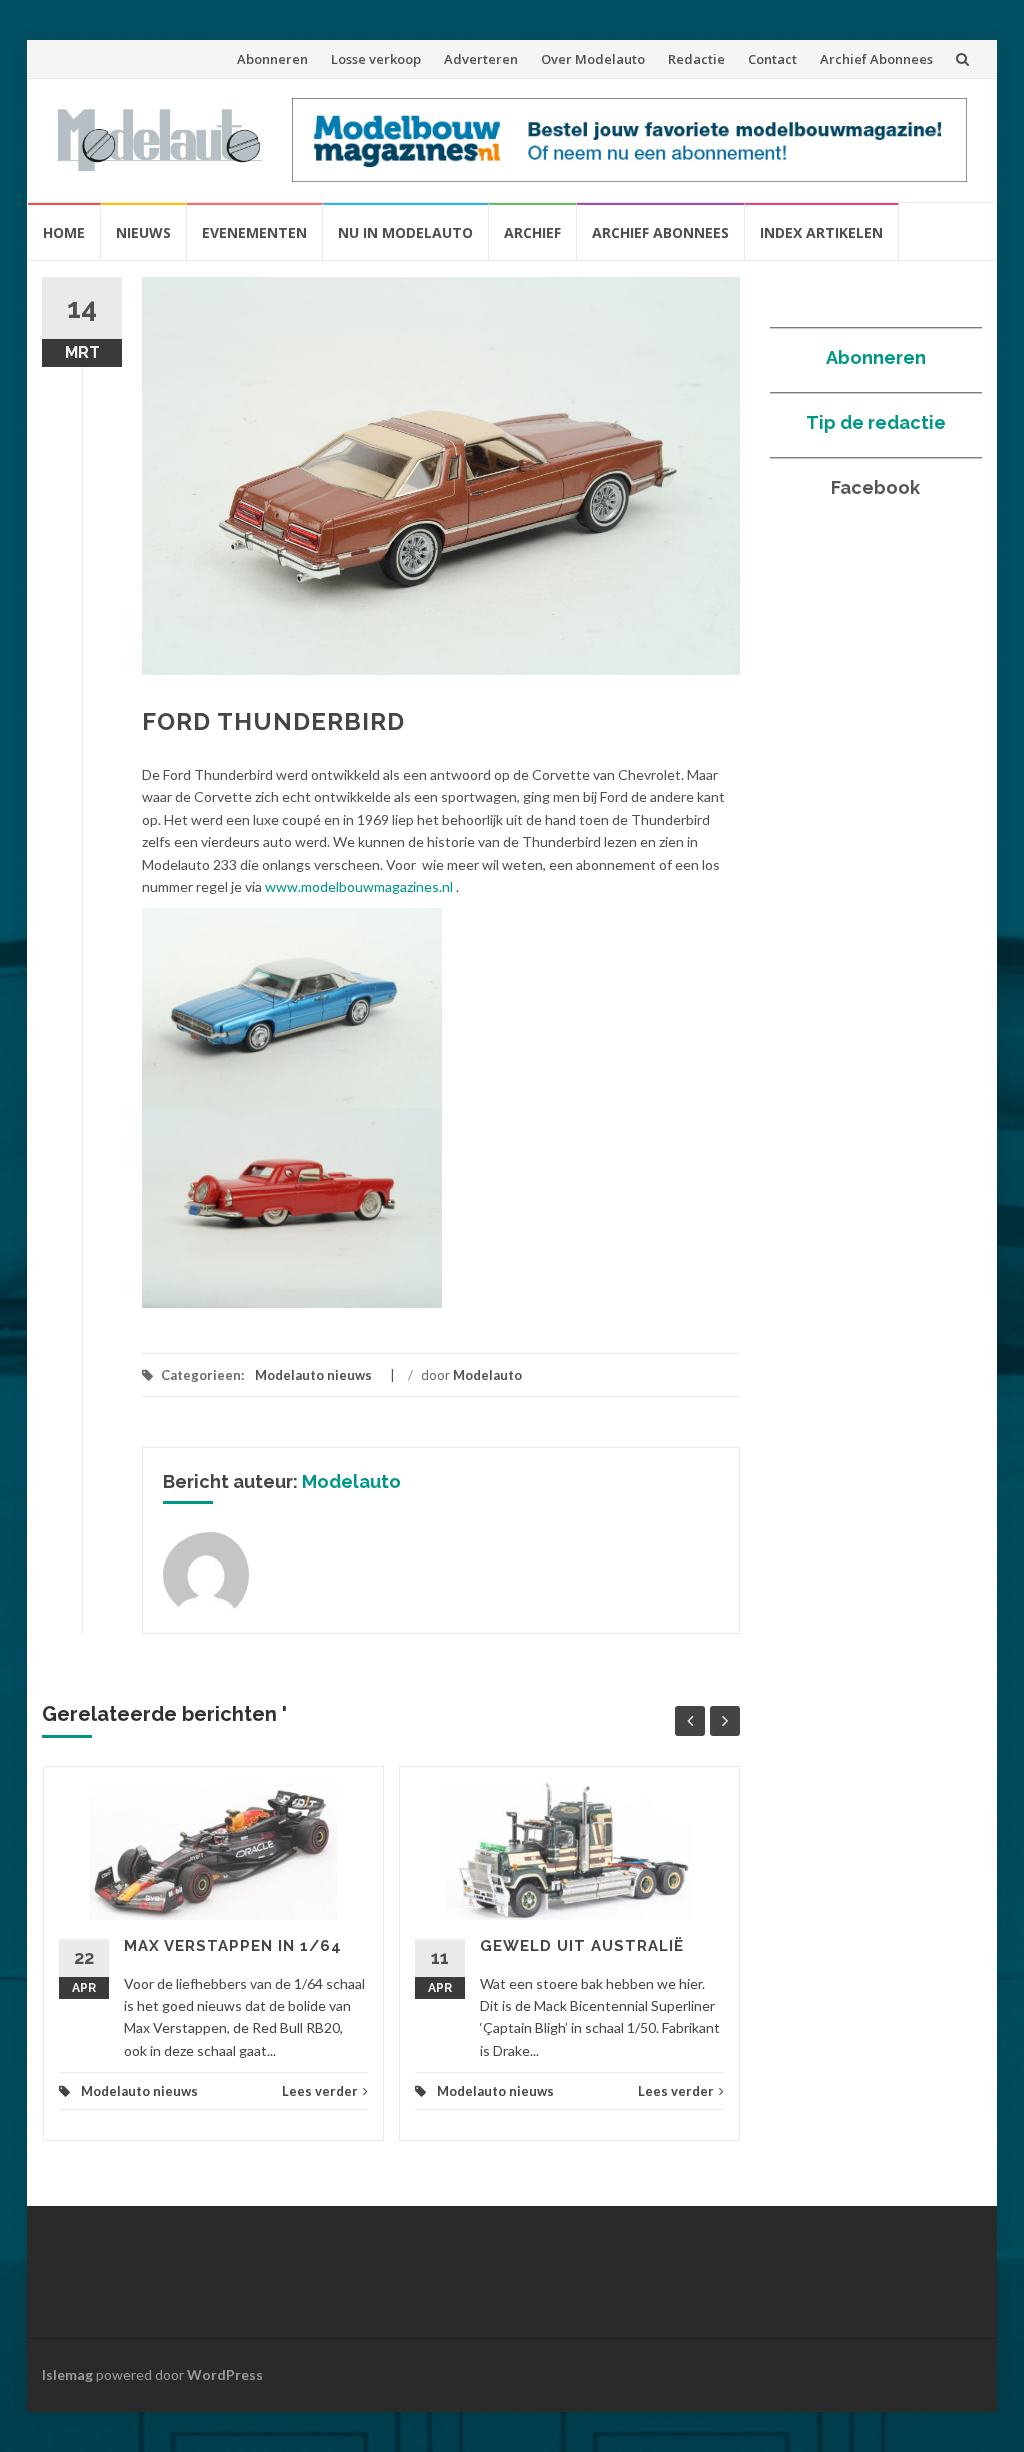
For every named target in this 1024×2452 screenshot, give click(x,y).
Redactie (696, 59)
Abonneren (272, 59)
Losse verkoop (376, 59)
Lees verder (320, 2091)
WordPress (225, 2374)
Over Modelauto (593, 59)
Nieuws (143, 232)
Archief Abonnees (876, 59)
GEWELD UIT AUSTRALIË (582, 1946)
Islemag (67, 2374)
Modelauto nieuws (313, 1375)
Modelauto (487, 1375)
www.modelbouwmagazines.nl (359, 886)
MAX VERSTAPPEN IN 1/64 (233, 1946)
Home (64, 232)
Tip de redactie (876, 422)
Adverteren (481, 59)
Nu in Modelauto (405, 232)
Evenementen (254, 232)
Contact (772, 59)
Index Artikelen (821, 232)
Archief (532, 232)
